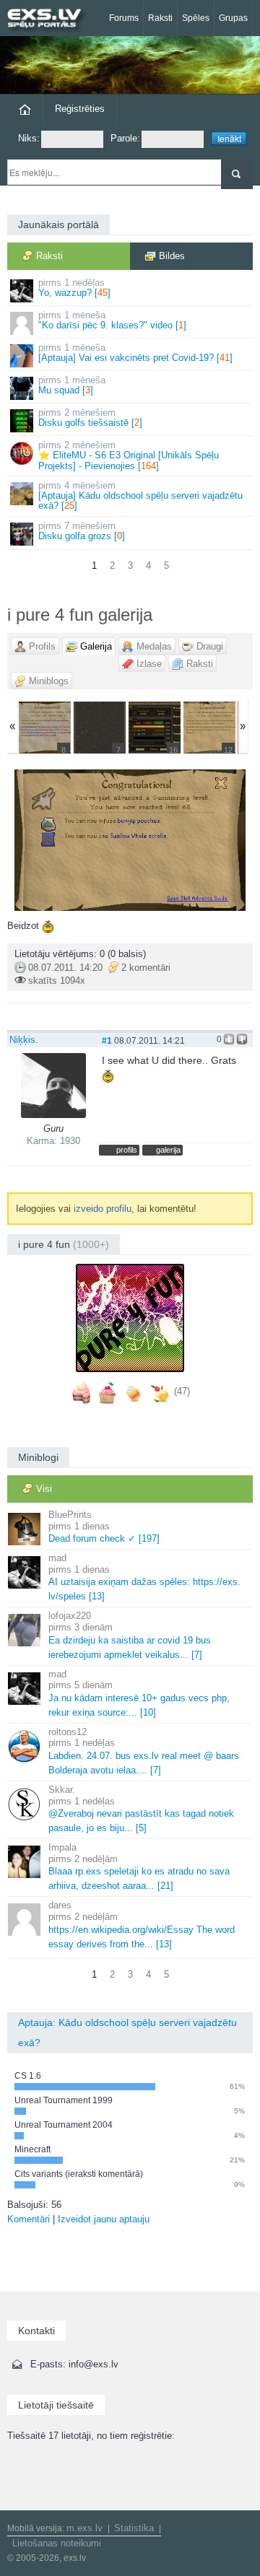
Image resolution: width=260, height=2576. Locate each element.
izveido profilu (103, 1209)
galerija (168, 1150)
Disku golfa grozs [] (82, 531)
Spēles (196, 18)
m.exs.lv (84, 2528)
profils (127, 1150)
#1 (107, 1040)
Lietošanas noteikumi (57, 2543)
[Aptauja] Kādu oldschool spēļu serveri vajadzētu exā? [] (140, 496)
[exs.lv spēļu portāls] (51, 20)
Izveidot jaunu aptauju (104, 2219)
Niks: (29, 138)
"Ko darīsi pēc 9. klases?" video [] (112, 320)
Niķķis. (24, 1040)
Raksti (160, 18)
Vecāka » (212, 840)
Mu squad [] (72, 385)
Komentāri (29, 2219)
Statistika (134, 2528)
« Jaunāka (48, 840)
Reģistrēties (80, 109)
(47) (182, 1391)
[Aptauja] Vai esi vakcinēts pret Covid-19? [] (135, 353)
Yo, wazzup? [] (74, 288)
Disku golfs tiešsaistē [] (90, 418)
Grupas (233, 18)
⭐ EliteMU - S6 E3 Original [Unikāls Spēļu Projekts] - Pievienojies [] (129, 455)
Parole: (125, 138)
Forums (124, 18)
